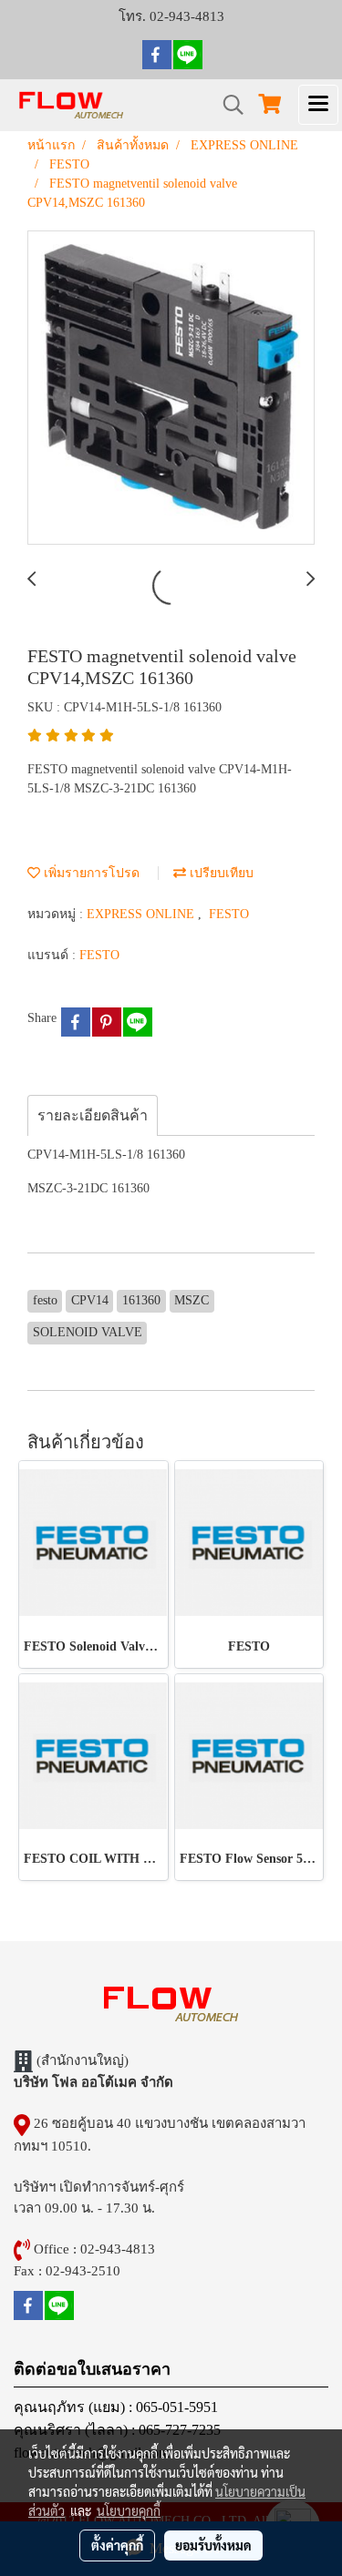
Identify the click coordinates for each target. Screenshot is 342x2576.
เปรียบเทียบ (220, 873)
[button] (227, 105)
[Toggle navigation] (318, 105)
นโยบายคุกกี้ (129, 2510)
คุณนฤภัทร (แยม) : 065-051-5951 (116, 2407)
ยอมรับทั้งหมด (213, 2545)
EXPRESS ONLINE (142, 914)
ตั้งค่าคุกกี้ (117, 2545)
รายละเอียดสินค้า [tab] (93, 1115)
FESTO (229, 914)
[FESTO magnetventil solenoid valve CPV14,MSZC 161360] (171, 388)
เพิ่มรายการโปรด (90, 873)
